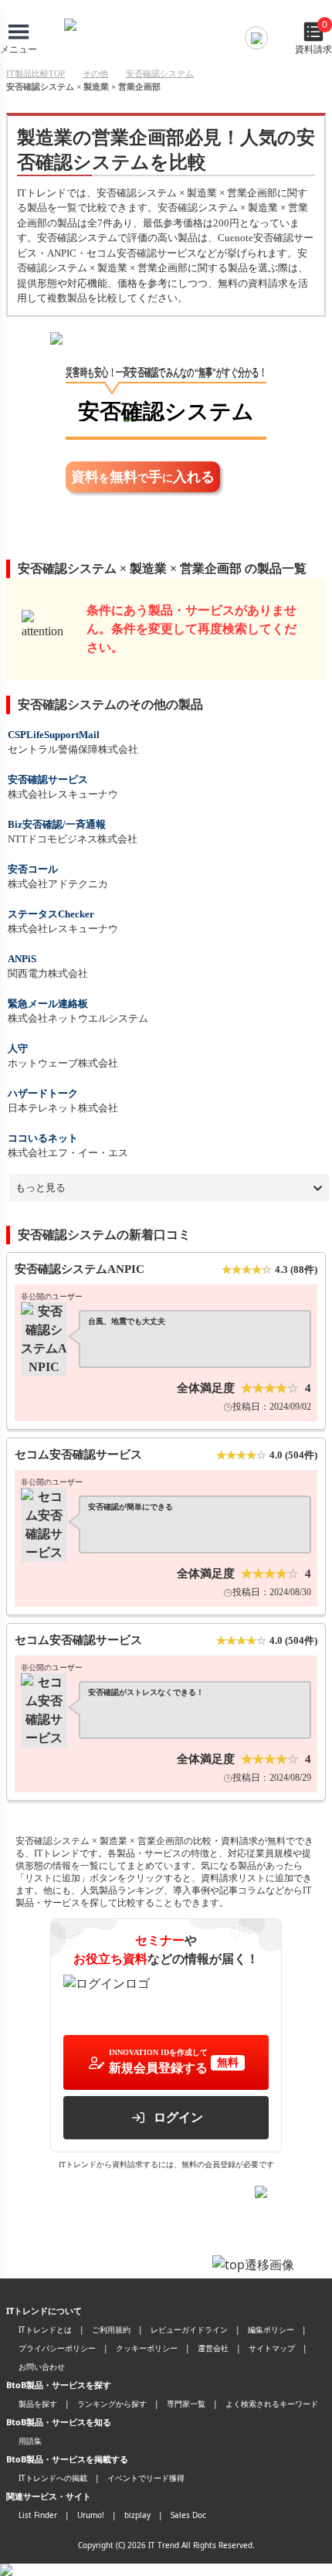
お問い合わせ (42, 2367)
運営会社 (213, 2348)
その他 (95, 73)
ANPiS (22, 959)
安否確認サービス (48, 779)
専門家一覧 (186, 2404)
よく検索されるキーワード (272, 2404)
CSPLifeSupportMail (54, 735)
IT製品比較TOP (36, 73)
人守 (18, 1048)
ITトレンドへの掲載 (53, 2478)
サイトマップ (272, 2348)
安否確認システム (160, 73)
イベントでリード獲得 (146, 2478)
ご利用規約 (111, 2329)
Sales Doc (188, 2515)
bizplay (137, 2515)
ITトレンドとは (45, 2329)
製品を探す (38, 2404)
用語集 (30, 2441)
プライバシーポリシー (57, 2348)
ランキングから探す (112, 2404)
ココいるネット (43, 1138)
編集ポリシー (271, 2329)
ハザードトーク (43, 1093)
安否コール (33, 869)
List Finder (38, 2515)
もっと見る (41, 1188)
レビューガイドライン (189, 2329)
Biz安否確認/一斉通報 (57, 824)
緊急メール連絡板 (48, 1004)
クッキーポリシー (147, 2348)
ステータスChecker (51, 914)
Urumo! (91, 2515)
